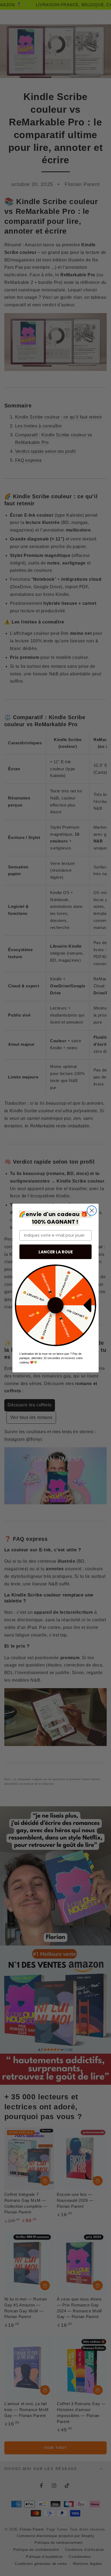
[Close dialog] (92, 1211)
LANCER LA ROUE (56, 1252)
